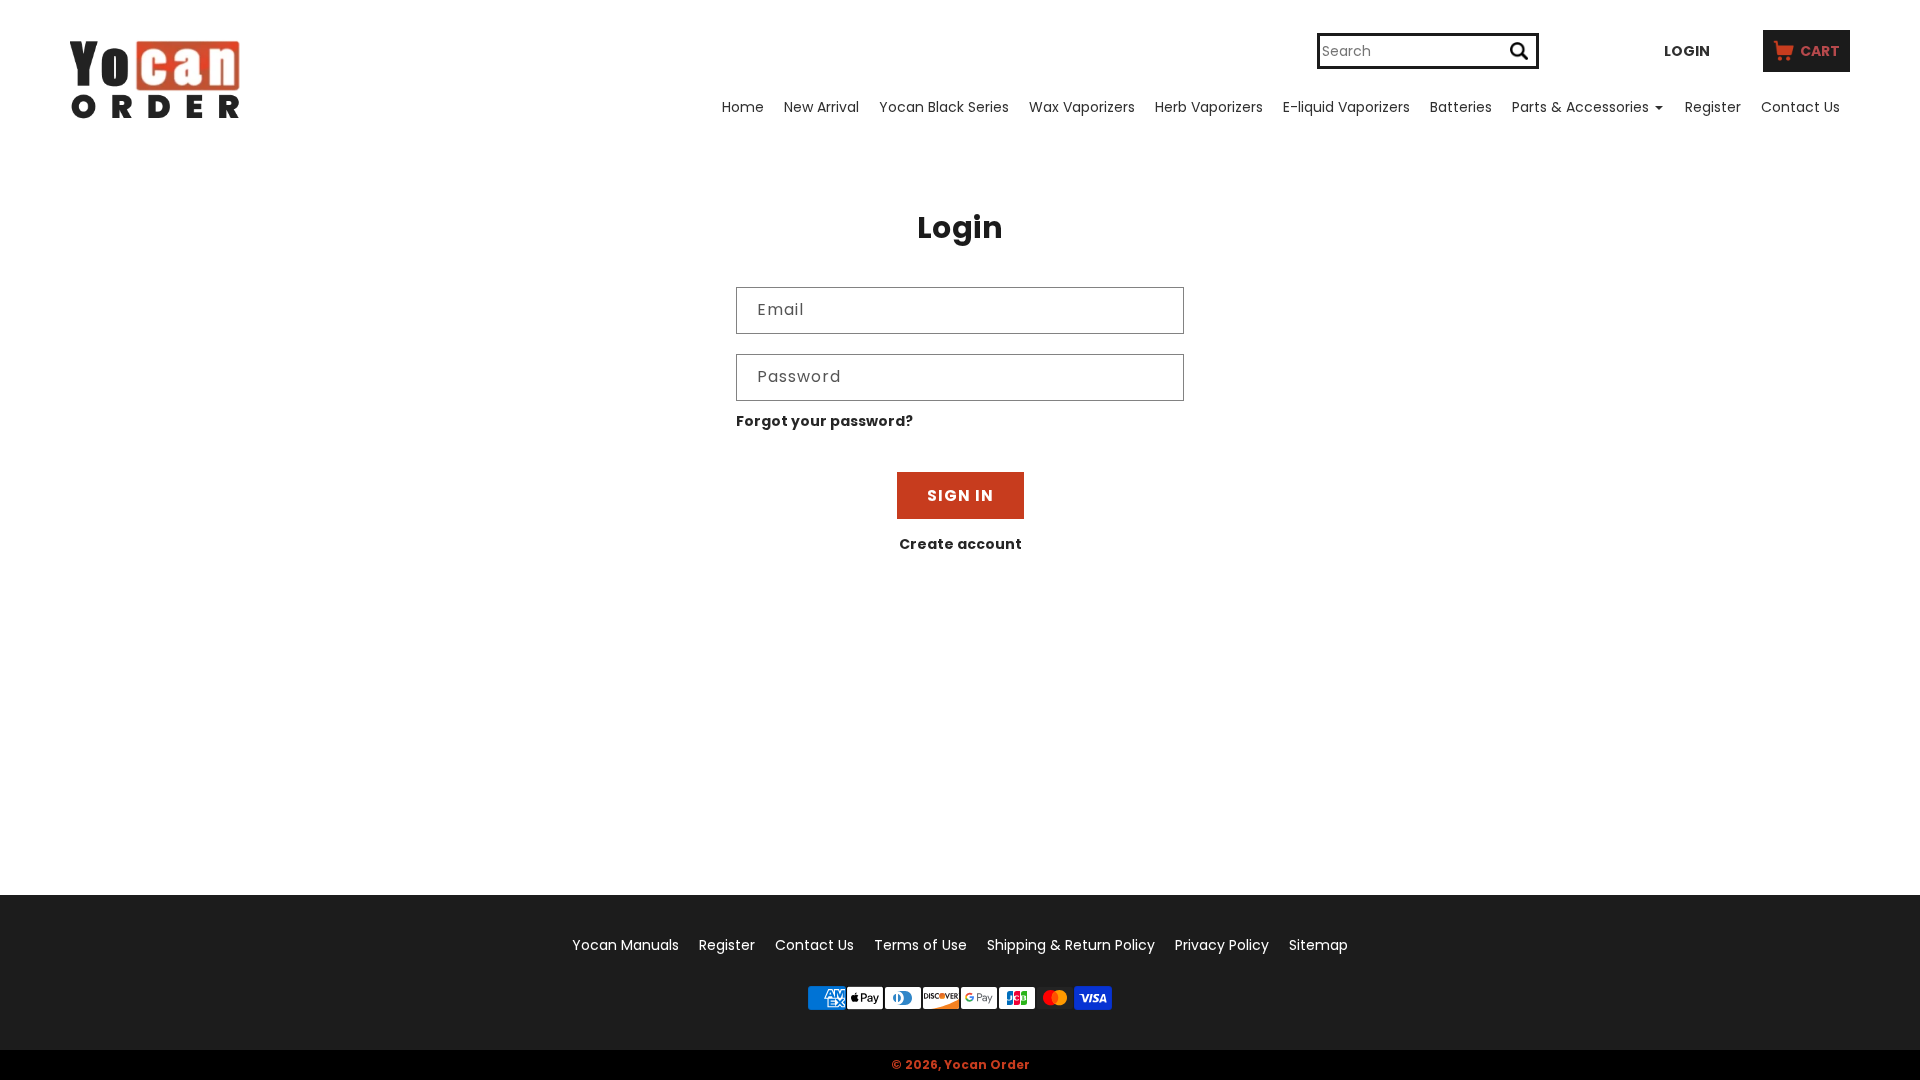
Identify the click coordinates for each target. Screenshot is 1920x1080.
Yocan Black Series (944, 107)
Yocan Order (987, 1064)
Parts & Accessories (1580, 107)
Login (1687, 51)
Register (1713, 107)
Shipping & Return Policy (1071, 945)
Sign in (960, 495)
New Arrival (821, 107)
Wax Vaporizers (1082, 107)
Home (743, 107)
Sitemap (1318, 945)
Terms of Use (920, 945)
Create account (960, 544)
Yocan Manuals (625, 945)
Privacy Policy (1222, 945)
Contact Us (1800, 107)
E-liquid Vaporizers (1346, 107)
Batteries (1461, 107)
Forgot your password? (824, 421)
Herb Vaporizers (1209, 107)
